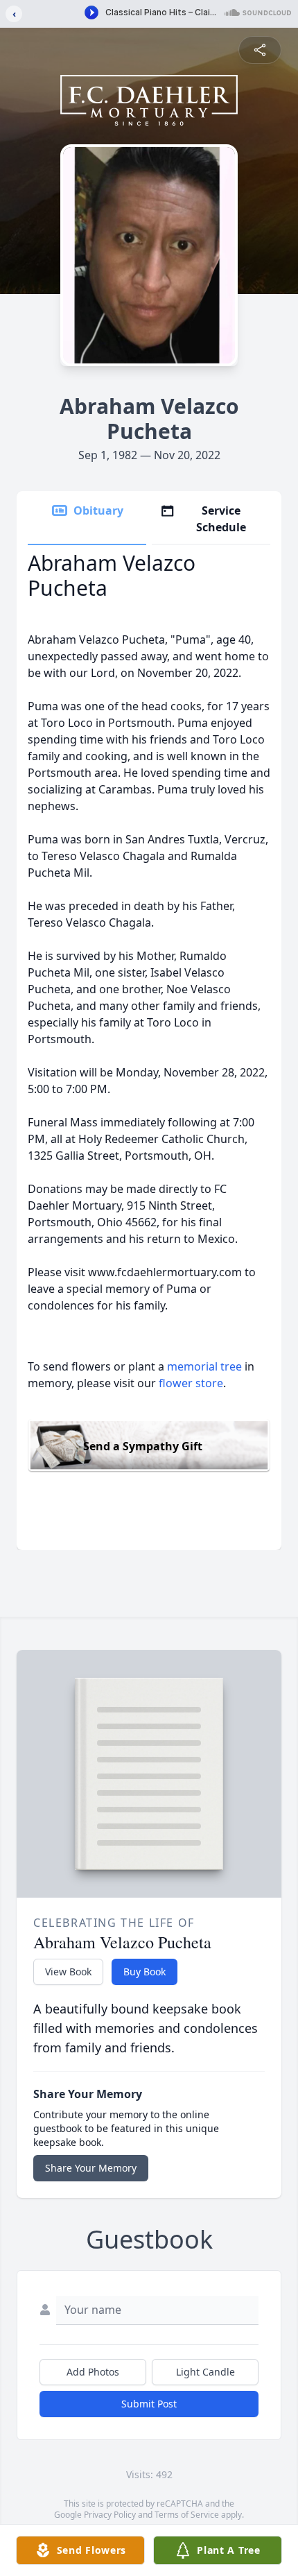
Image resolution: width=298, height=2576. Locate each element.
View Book (68, 1972)
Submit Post (149, 2404)
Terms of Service (187, 2515)
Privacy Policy (110, 2515)
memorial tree (204, 1366)
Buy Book (144, 1972)
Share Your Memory (91, 2168)
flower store (191, 1383)
